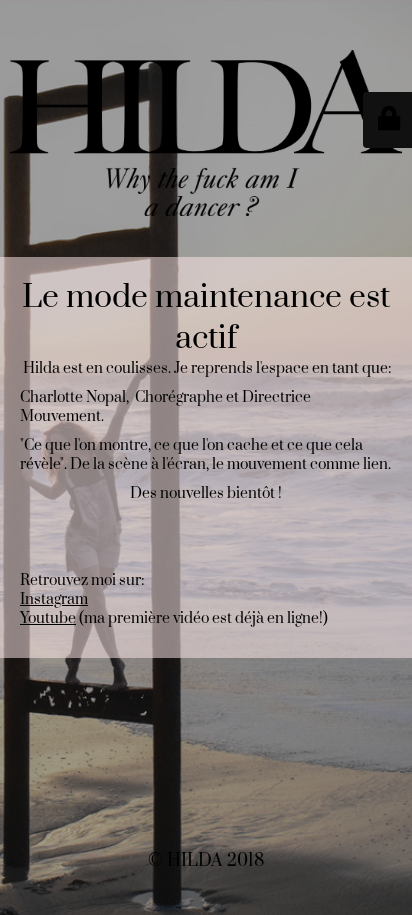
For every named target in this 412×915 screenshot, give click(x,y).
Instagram (54, 599)
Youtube (48, 618)
